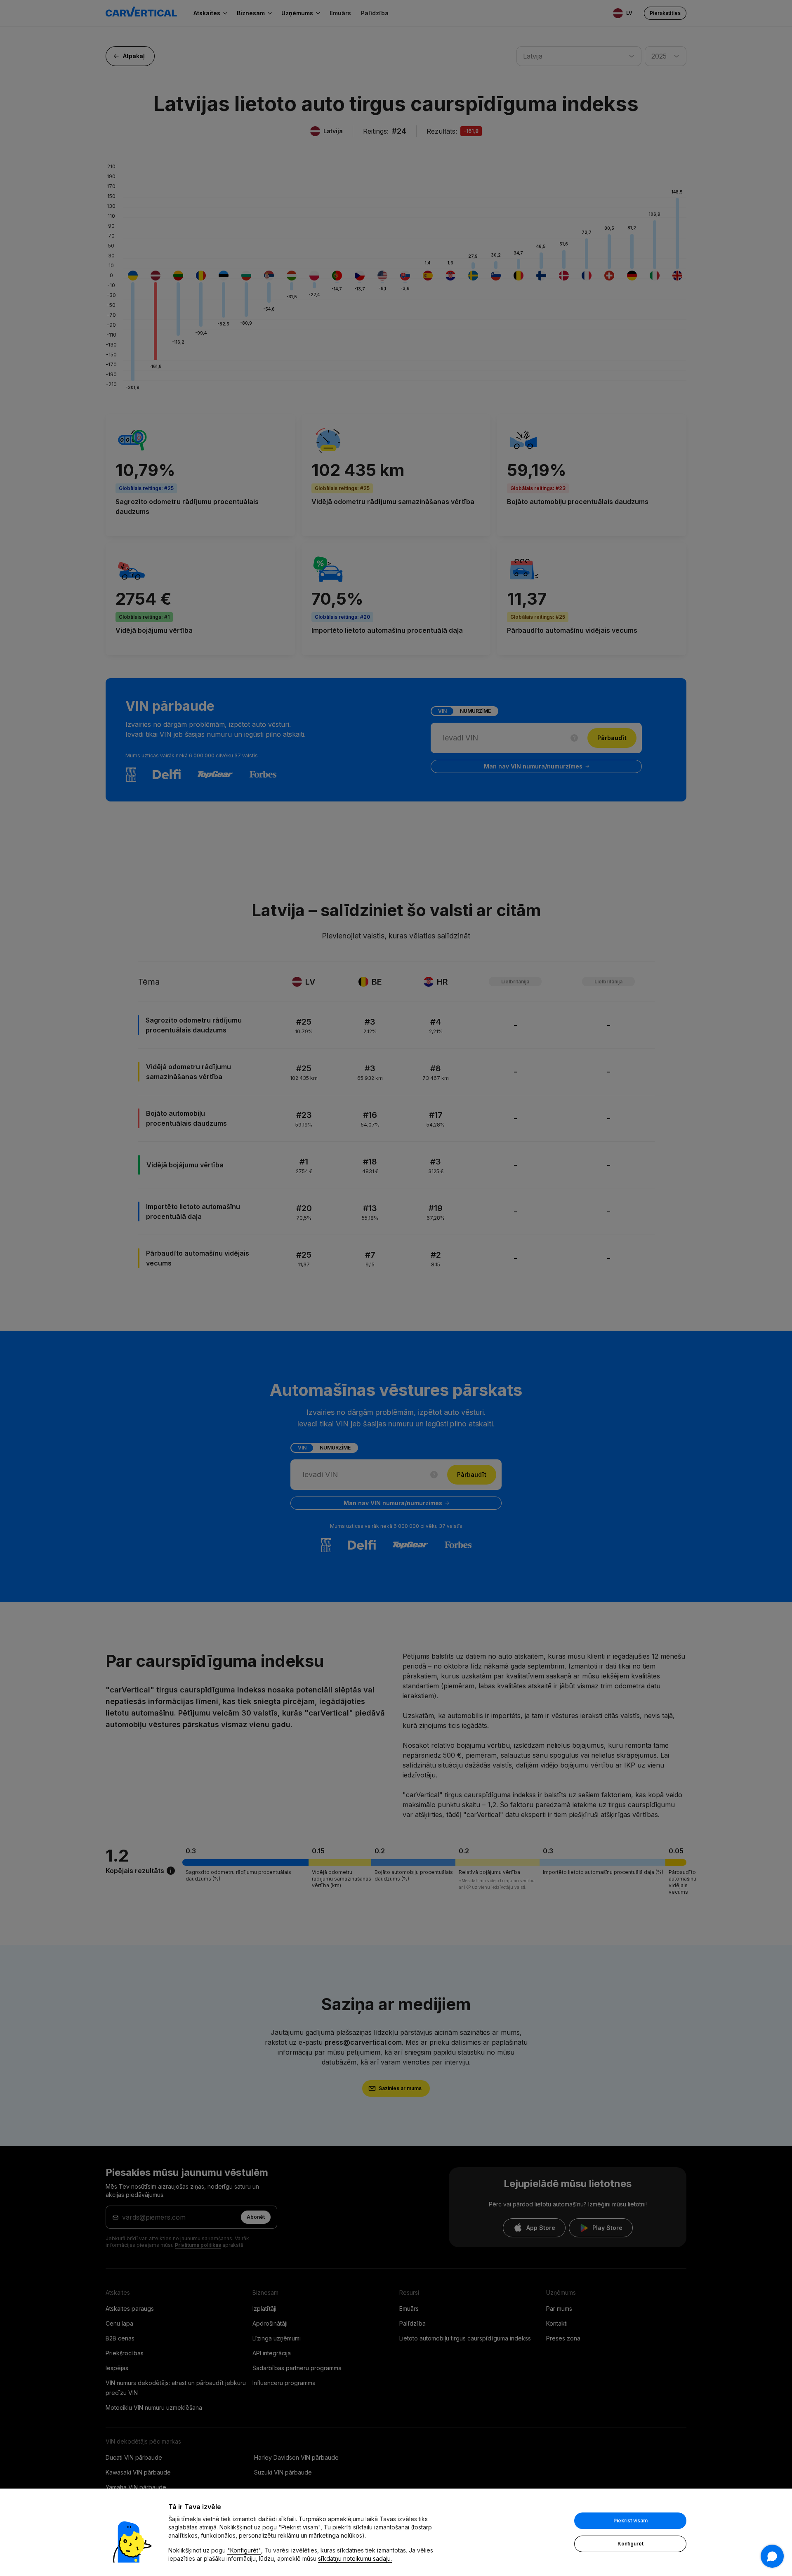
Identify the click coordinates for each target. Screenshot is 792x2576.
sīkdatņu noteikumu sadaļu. (355, 2558)
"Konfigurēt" (244, 2550)
